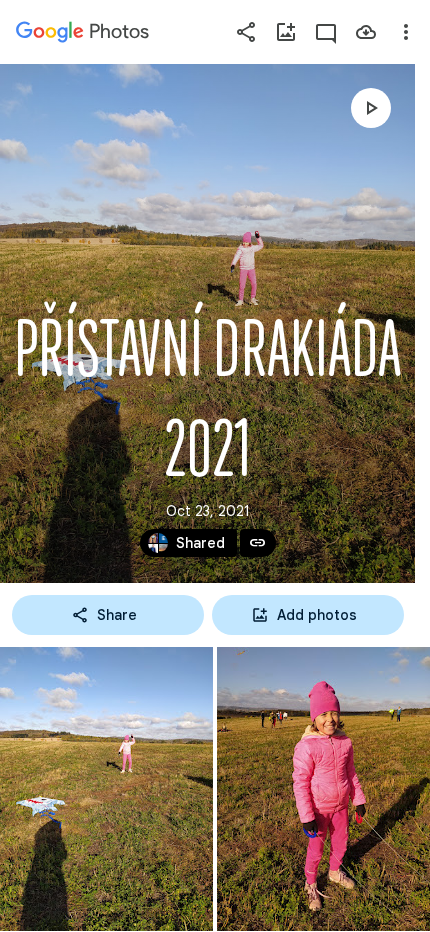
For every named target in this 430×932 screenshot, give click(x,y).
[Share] (246, 32)
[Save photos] (366, 32)
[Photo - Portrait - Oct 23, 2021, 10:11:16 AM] (106, 789)
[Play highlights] (371, 108)
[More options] (406, 32)
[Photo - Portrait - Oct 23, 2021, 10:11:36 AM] (323, 789)
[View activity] (326, 32)
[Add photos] (286, 32)
